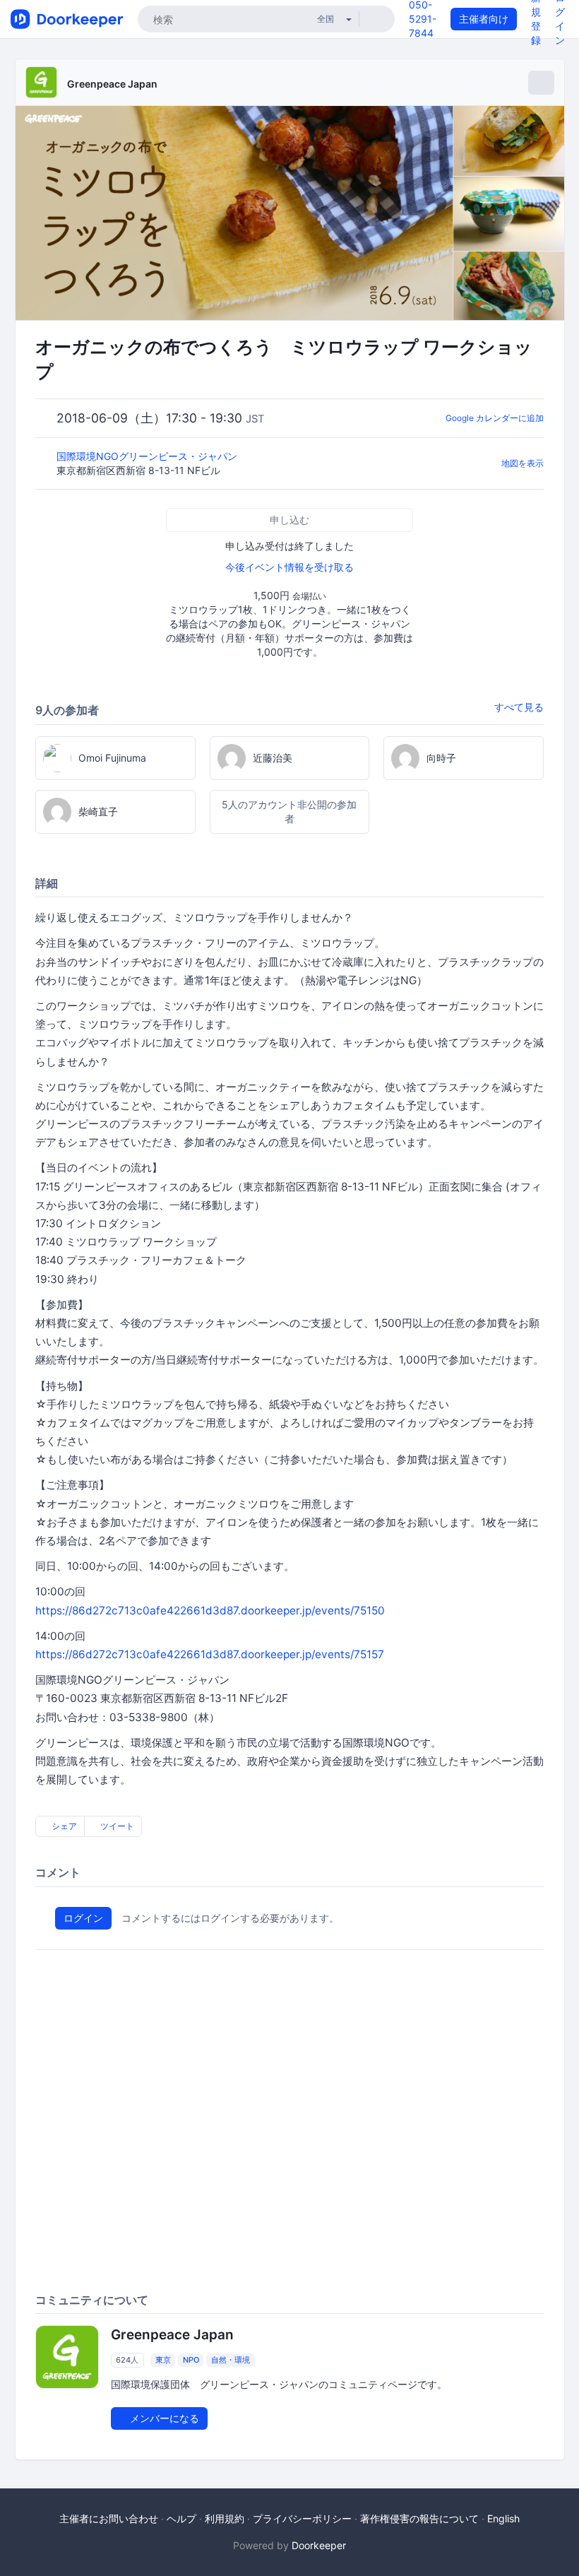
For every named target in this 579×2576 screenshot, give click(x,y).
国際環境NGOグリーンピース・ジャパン (153, 456)
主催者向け (484, 19)
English (503, 2518)
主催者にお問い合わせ (109, 2518)
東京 (163, 2360)
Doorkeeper (319, 2545)
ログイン (83, 1918)
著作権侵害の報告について (419, 2518)
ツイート (116, 1826)
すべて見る (519, 707)
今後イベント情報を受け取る (289, 567)
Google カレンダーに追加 (495, 418)
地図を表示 (523, 463)
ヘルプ (181, 2518)
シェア (63, 1826)
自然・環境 (231, 2360)
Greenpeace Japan (112, 84)
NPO (191, 2360)
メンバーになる (163, 2418)
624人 (127, 2360)
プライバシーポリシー (302, 2518)
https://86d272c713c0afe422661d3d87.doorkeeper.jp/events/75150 (210, 1611)
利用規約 (225, 2518)
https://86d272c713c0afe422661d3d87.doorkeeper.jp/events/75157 (210, 1654)
